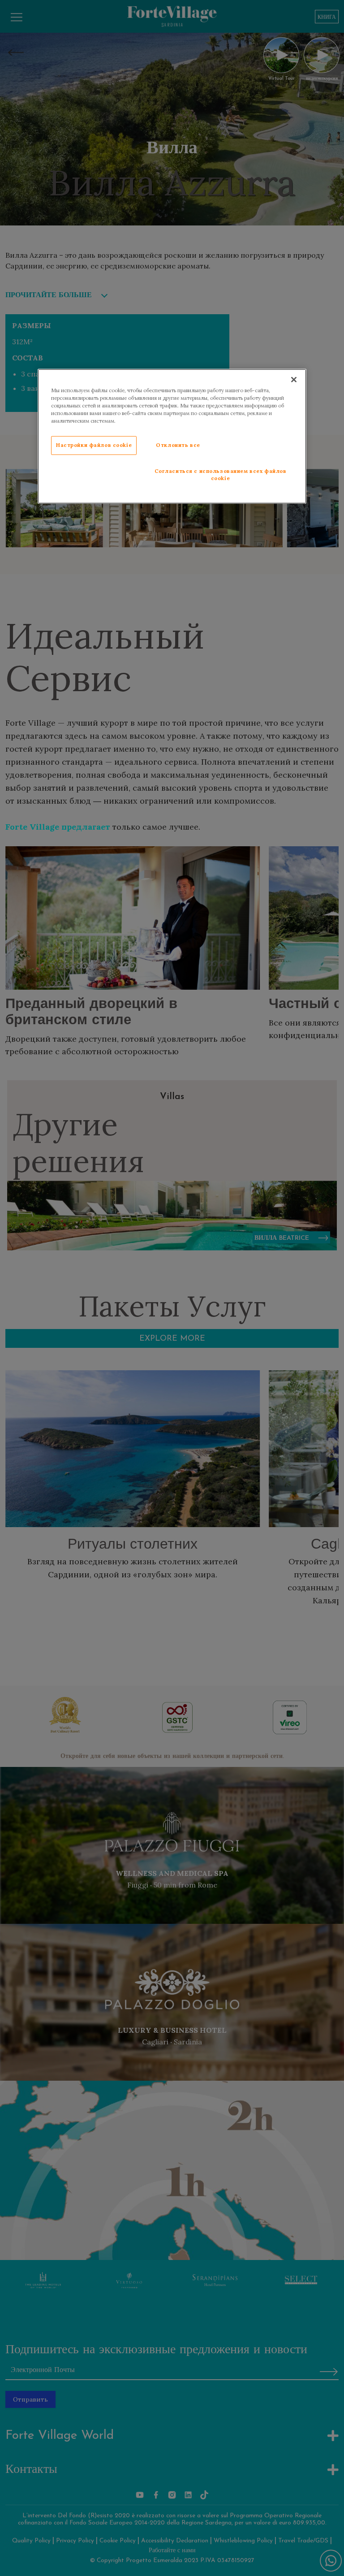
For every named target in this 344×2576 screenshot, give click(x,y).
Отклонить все (178, 445)
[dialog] (172, 436)
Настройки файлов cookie (94, 445)
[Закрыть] (294, 380)
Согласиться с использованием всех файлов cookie (221, 475)
